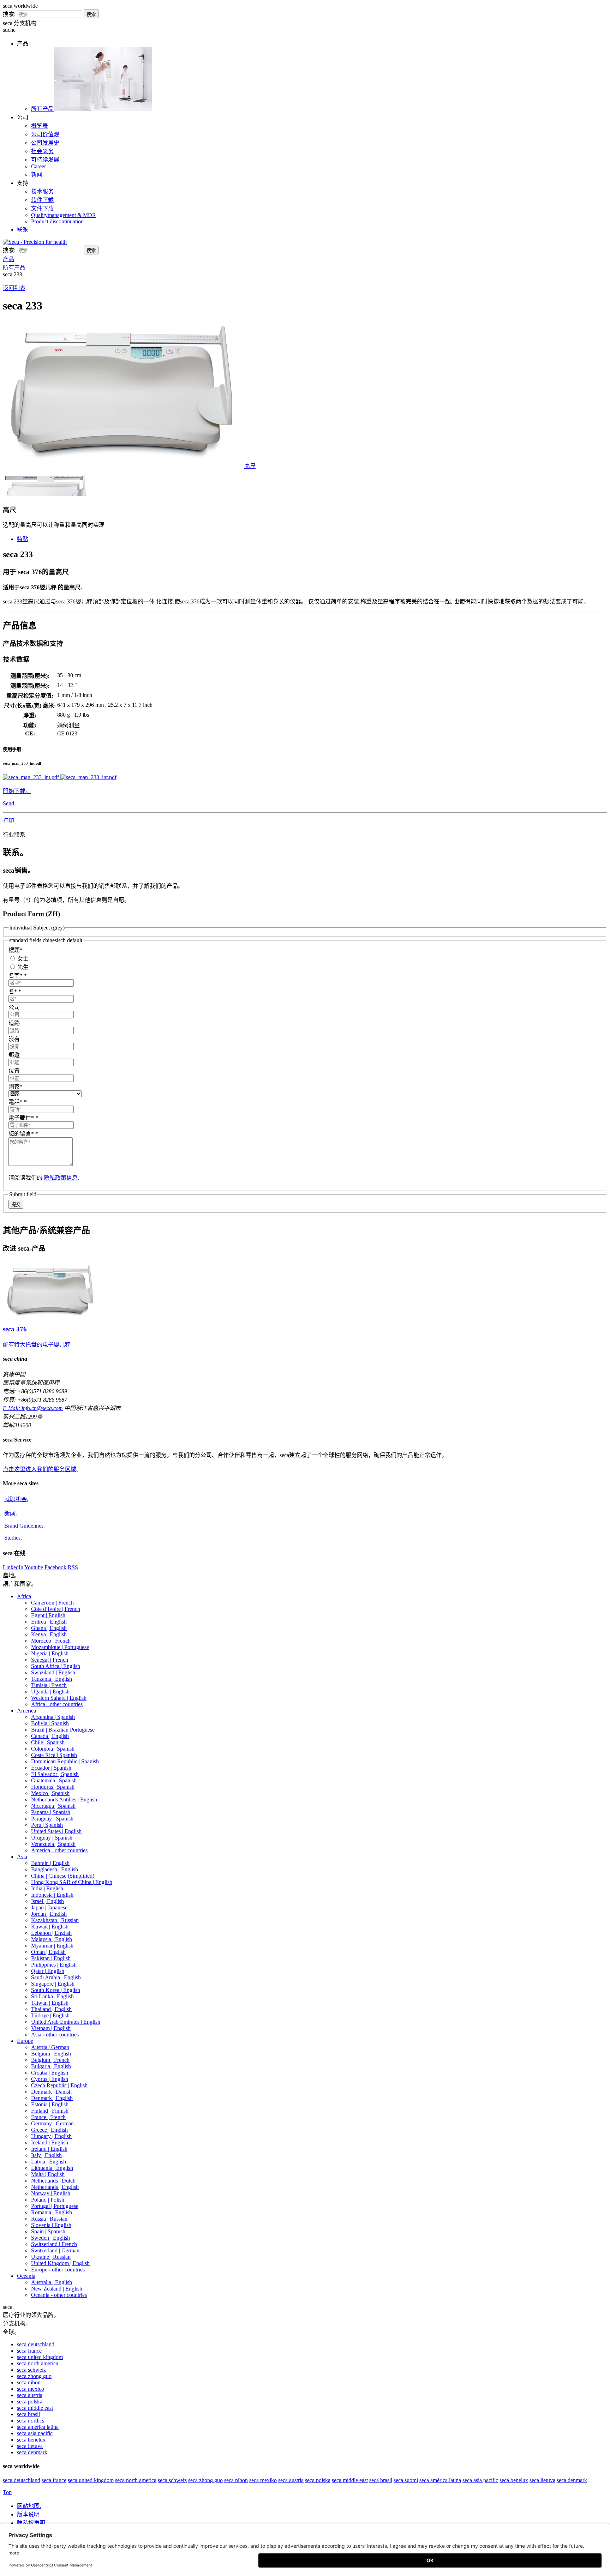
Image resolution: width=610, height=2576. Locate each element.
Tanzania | (52, 1679)
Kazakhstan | (55, 1920)
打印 (8, 821)
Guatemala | (54, 1780)
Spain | (48, 2231)
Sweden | (50, 2238)
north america (38, 2363)
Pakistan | (51, 1958)
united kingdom (40, 2357)
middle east (35, 2408)
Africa (24, 1596)
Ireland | (49, 2149)
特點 (23, 539)
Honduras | (53, 1787)
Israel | (47, 1901)
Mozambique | (60, 1647)
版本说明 (29, 2514)
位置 (14, 1071)
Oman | (48, 1952)
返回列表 (14, 288)
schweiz (31, 2370)
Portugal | (55, 2206)
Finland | (50, 2111)
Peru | (47, 1825)
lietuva (30, 2446)
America (26, 1711)
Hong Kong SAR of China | (72, 1882)
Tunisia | (49, 1685)
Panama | (51, 1812)
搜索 (91, 14)
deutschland (36, 2344)
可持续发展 (45, 160)
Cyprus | (50, 2079)
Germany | (52, 2123)
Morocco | (51, 1641)
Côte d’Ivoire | (56, 1609)
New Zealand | (57, 2289)
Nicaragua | (53, 1806)
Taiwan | (50, 2003)
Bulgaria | (51, 2066)
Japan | (49, 1907)
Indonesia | (52, 1895)
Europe (25, 2041)
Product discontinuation (57, 221)
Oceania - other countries (59, 2295)
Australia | (52, 2282)
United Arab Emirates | (66, 2022)
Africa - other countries (57, 1704)
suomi (406, 2480)
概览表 (40, 126)
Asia (22, 1857)
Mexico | (50, 1793)
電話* (18, 1102)
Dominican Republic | (65, 1761)
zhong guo (34, 2376)
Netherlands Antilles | (64, 1799)
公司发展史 (45, 143)
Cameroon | (52, 1603)
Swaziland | (53, 1672)
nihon (29, 2382)
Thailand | (51, 2009)
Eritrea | (49, 1622)
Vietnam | (51, 2028)
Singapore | (53, 1984)
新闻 (37, 174)
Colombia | (53, 1749)
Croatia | (50, 2073)
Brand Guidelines (25, 1526)
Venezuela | (53, 1844)
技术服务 (42, 191)
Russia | (49, 2219)
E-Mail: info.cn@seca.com (33, 1408)
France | (48, 2117)
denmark (32, 2452)
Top (7, 2492)
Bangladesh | (55, 1869)
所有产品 (42, 109)
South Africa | (56, 1666)
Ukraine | (51, 2257)
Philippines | (54, 1965)
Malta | (48, 2174)
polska (30, 2402)
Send (8, 803)
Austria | (50, 2047)
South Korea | (56, 1990)
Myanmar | (52, 1946)
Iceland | (50, 2142)
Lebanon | (51, 1933)
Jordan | (49, 1914)
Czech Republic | (59, 2085)
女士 (22, 959)
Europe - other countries (58, 2270)
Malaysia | (52, 1939)
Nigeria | (50, 1653)
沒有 (14, 1039)
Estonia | (50, 2104)
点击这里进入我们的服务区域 (40, 1469)
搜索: (9, 14)
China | (63, 1876)
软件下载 (42, 200)
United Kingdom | (60, 2263)
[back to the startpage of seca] (35, 242)
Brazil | (63, 1730)
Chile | (48, 1742)
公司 (14, 1007)
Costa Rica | (54, 1755)
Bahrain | (50, 1863)
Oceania (26, 2276)
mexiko (263, 2480)
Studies (13, 1538)
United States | (56, 1831)
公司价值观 (45, 134)
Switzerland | (54, 2244)
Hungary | (51, 2136)
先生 (22, 967)
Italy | (46, 2155)
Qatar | (48, 1971)
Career (38, 166)
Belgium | (51, 2054)
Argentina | (53, 1717)
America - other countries (59, 1850)
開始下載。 (17, 791)
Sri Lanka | (52, 1996)
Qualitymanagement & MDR (64, 215)
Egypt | (48, 1615)
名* (15, 991)
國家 (16, 1087)
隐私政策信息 (61, 1178)
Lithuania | (52, 2168)
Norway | (51, 2193)
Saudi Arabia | (56, 1977)
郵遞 (14, 1055)
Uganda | (50, 1692)
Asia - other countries (55, 2035)
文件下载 (42, 208)
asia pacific (35, 2433)
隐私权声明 (32, 2523)
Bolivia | (50, 1723)
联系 (23, 230)
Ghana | (49, 1628)
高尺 (250, 466)
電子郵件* (23, 1118)
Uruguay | (52, 1838)
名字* (18, 976)
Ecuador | (51, 1768)
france (29, 2351)
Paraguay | (52, 1819)
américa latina (38, 2427)
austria (30, 2395)
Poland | (48, 2200)
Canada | (50, 1736)
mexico (31, 2389)
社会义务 (42, 151)
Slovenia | (51, 2225)
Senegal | (50, 1660)
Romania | (52, 2212)
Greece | (49, 2130)
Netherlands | (53, 2181)
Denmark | (51, 2092)
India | (47, 1888)
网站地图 (29, 2506)
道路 (14, 1023)
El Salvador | (55, 1774)
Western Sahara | (59, 1698)
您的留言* (23, 1134)
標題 (16, 950)
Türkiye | (50, 2015)
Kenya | (49, 1634)
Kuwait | (50, 1927)
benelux (31, 2440)
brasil (28, 2414)
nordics (31, 2421)
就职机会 (16, 1499)
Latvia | (49, 2162)
